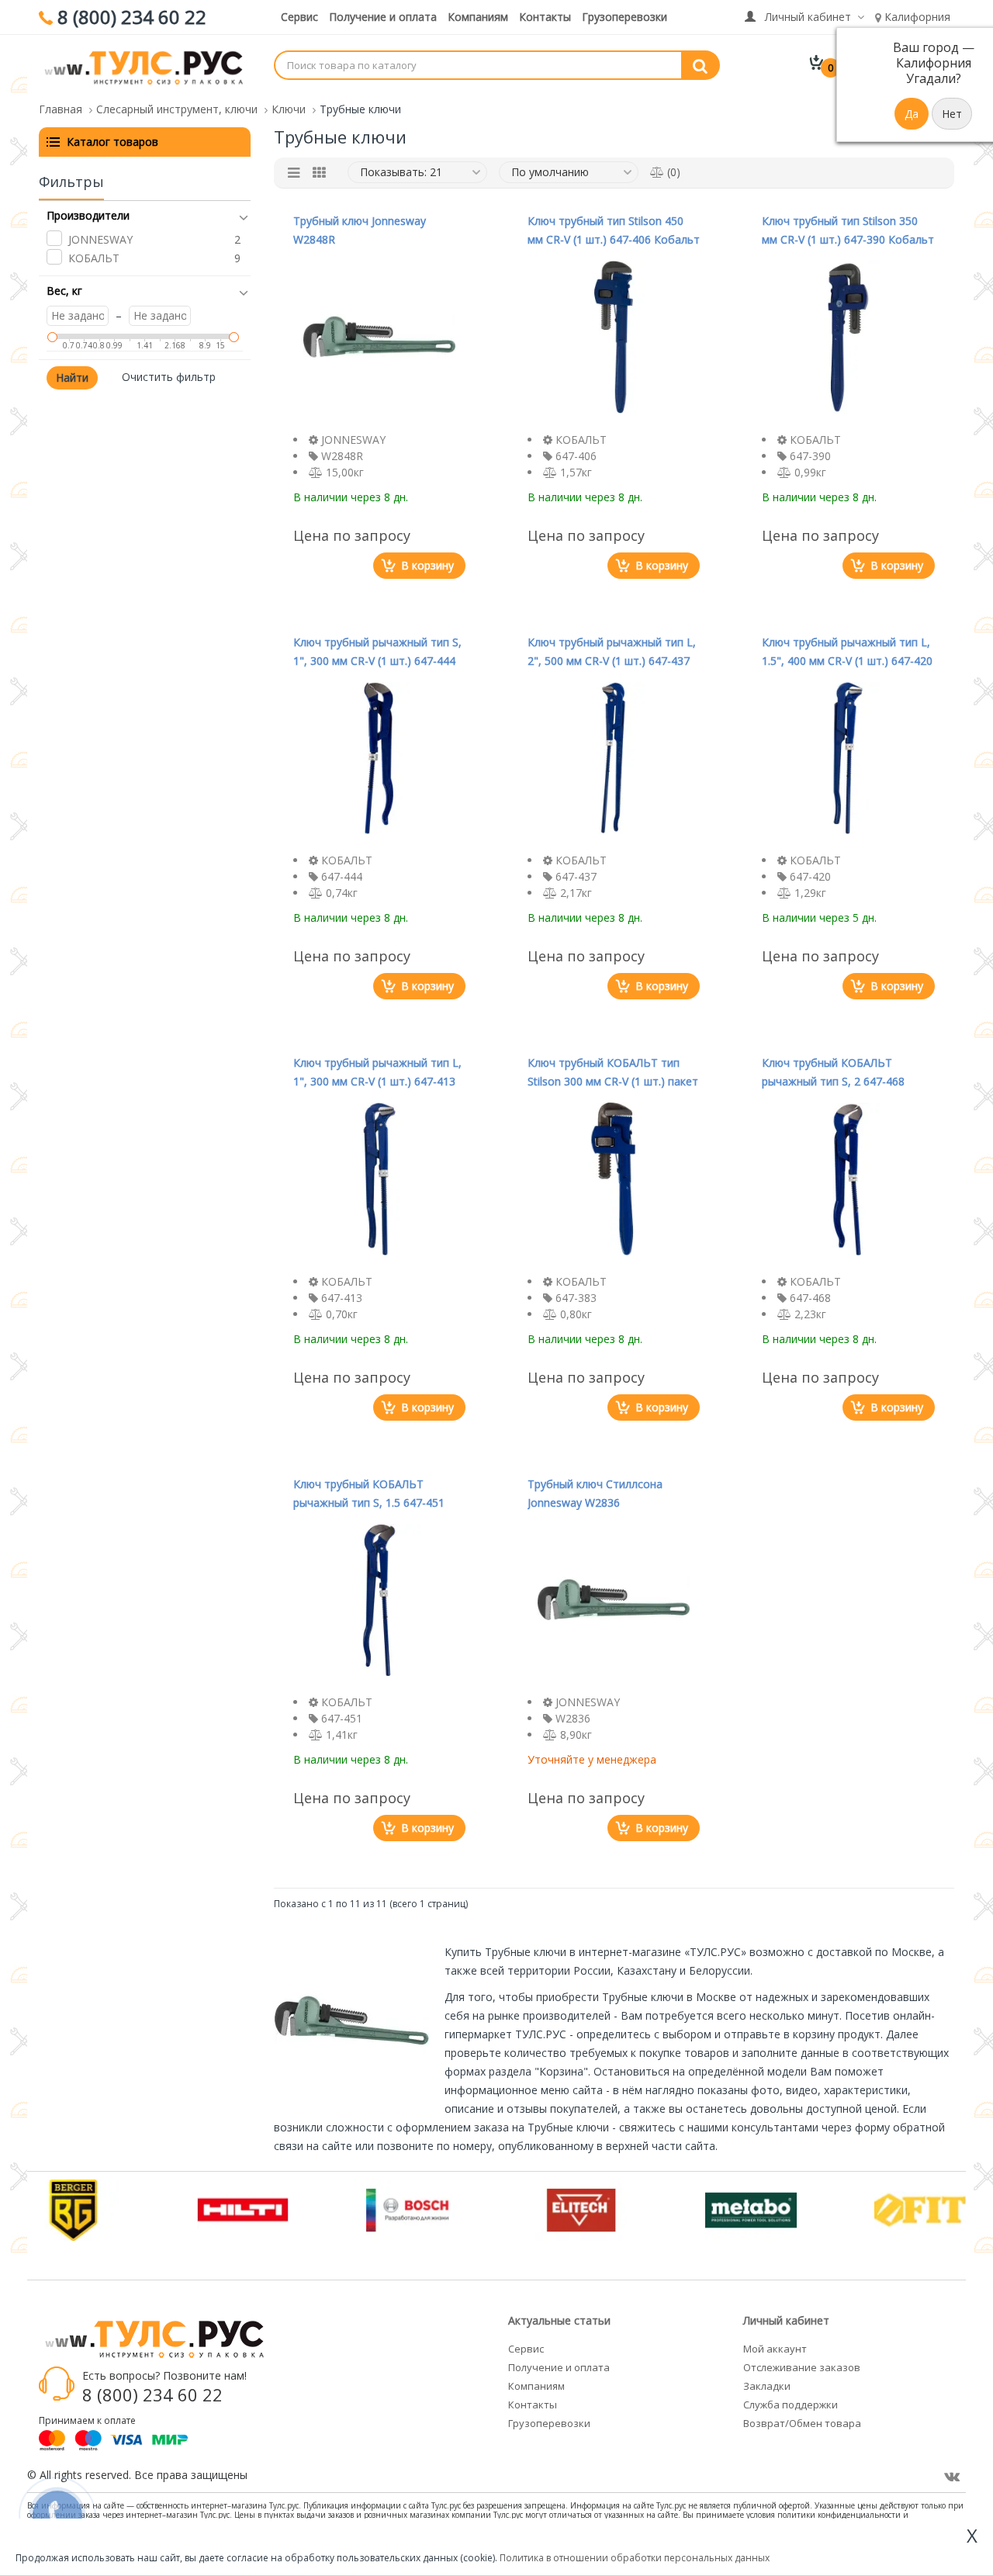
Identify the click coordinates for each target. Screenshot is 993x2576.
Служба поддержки (791, 2405)
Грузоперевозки (625, 17)
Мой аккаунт (775, 2349)
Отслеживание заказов (802, 2367)
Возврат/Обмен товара (802, 2423)
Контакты (545, 17)
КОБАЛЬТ (94, 258)
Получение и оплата (383, 17)
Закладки (767, 2386)
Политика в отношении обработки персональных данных (635, 2558)
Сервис (299, 17)
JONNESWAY (100, 239)
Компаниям (478, 17)
